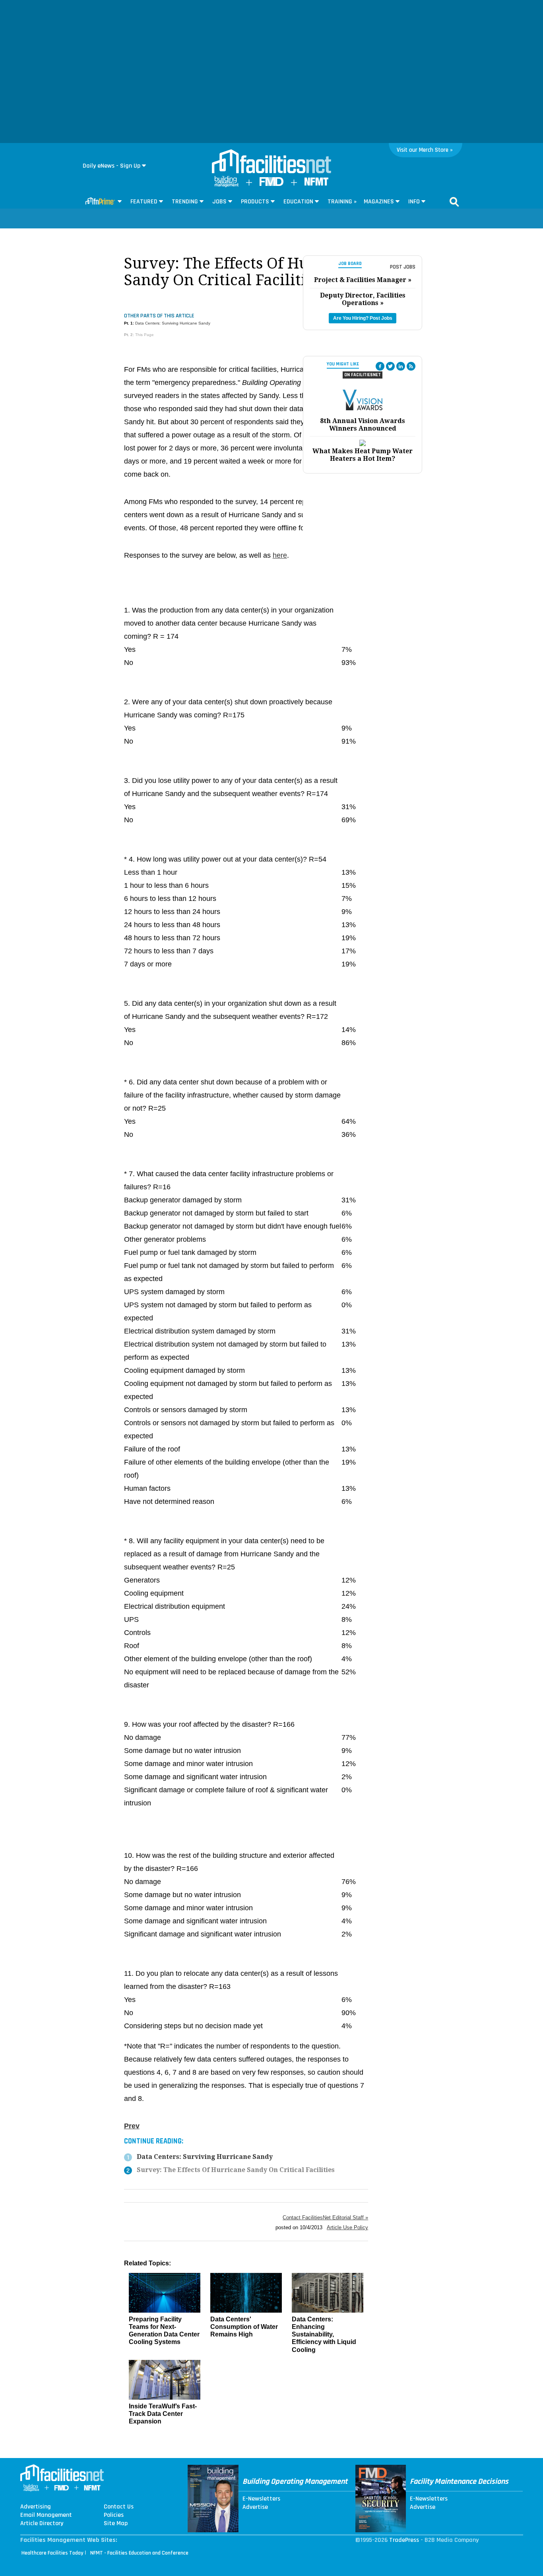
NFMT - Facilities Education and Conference (139, 2553)
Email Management (46, 2515)
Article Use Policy (347, 2227)
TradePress (404, 2540)
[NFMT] (316, 184)
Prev (132, 2126)
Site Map (116, 2524)
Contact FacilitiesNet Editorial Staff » (325, 2218)
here (280, 555)
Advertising (36, 2507)
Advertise (255, 2507)
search (454, 202)
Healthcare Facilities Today (52, 2553)
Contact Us (119, 2507)
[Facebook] (380, 366)
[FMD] (271, 184)
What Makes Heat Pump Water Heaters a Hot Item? (363, 455)
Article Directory (42, 2524)
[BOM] (227, 185)
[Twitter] (390, 366)
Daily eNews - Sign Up (112, 166)
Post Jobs (403, 267)
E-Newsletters (261, 2499)
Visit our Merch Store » (425, 150)
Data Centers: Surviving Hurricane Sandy (173, 323)
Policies (114, 2515)
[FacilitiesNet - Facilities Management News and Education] (271, 162)
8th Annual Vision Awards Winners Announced (363, 425)
